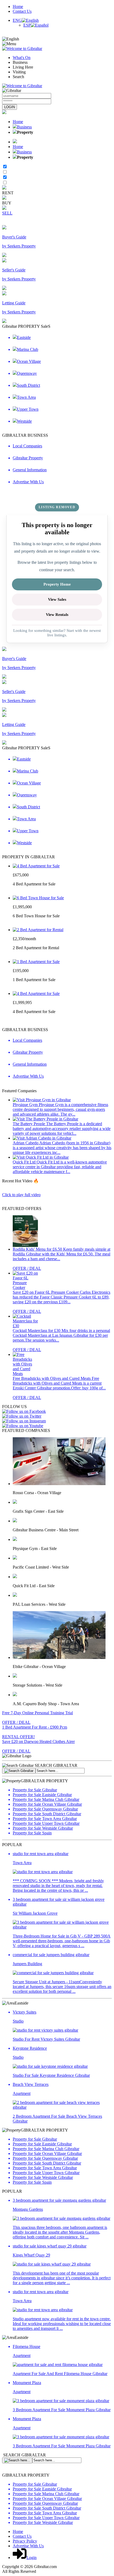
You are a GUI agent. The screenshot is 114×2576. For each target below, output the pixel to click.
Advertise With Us (28, 2546)
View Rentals (57, 615)
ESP (27, 25)
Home (18, 7)
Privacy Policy (25, 2541)
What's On (22, 58)
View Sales (57, 599)
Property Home (57, 584)
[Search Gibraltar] (19, 1771)
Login (32, 2558)
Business (24, 127)
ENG (17, 20)
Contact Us (22, 11)
